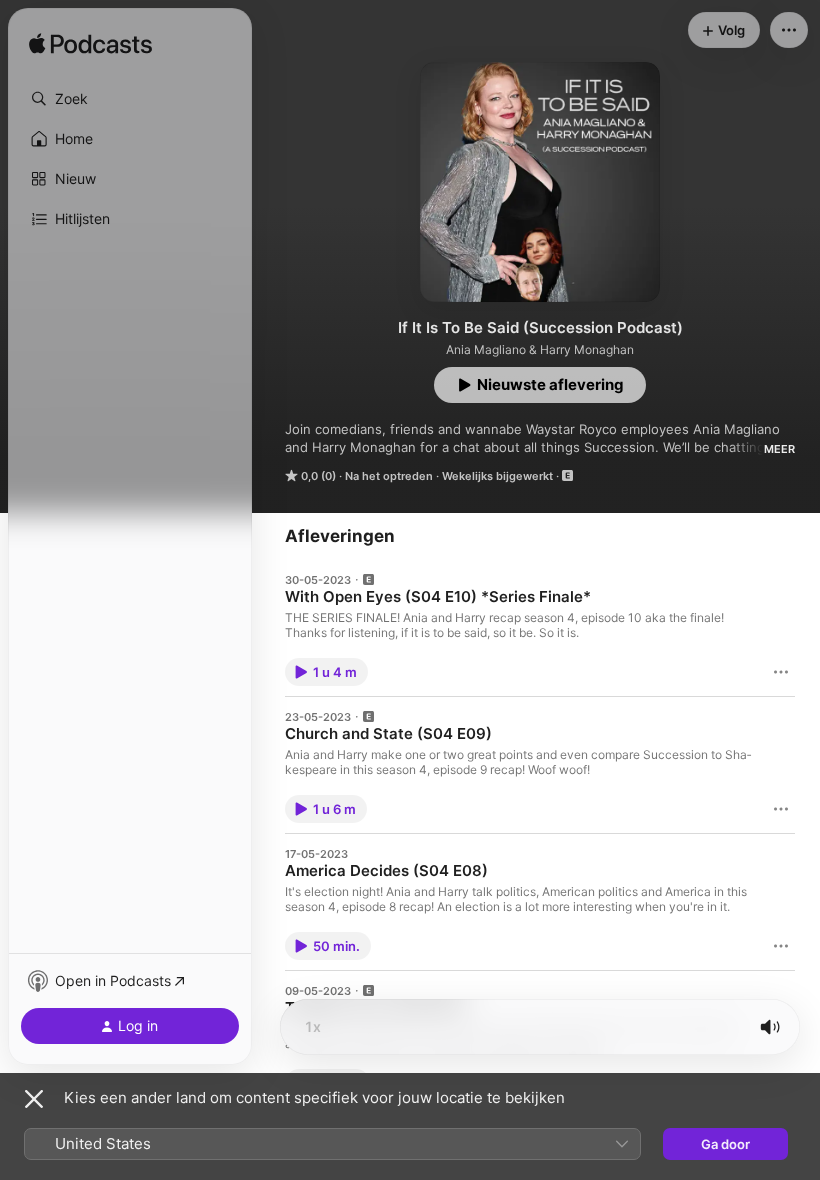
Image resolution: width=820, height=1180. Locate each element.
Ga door (725, 1144)
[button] (130, 99)
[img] (90, 45)
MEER (779, 449)
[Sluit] (34, 1099)
